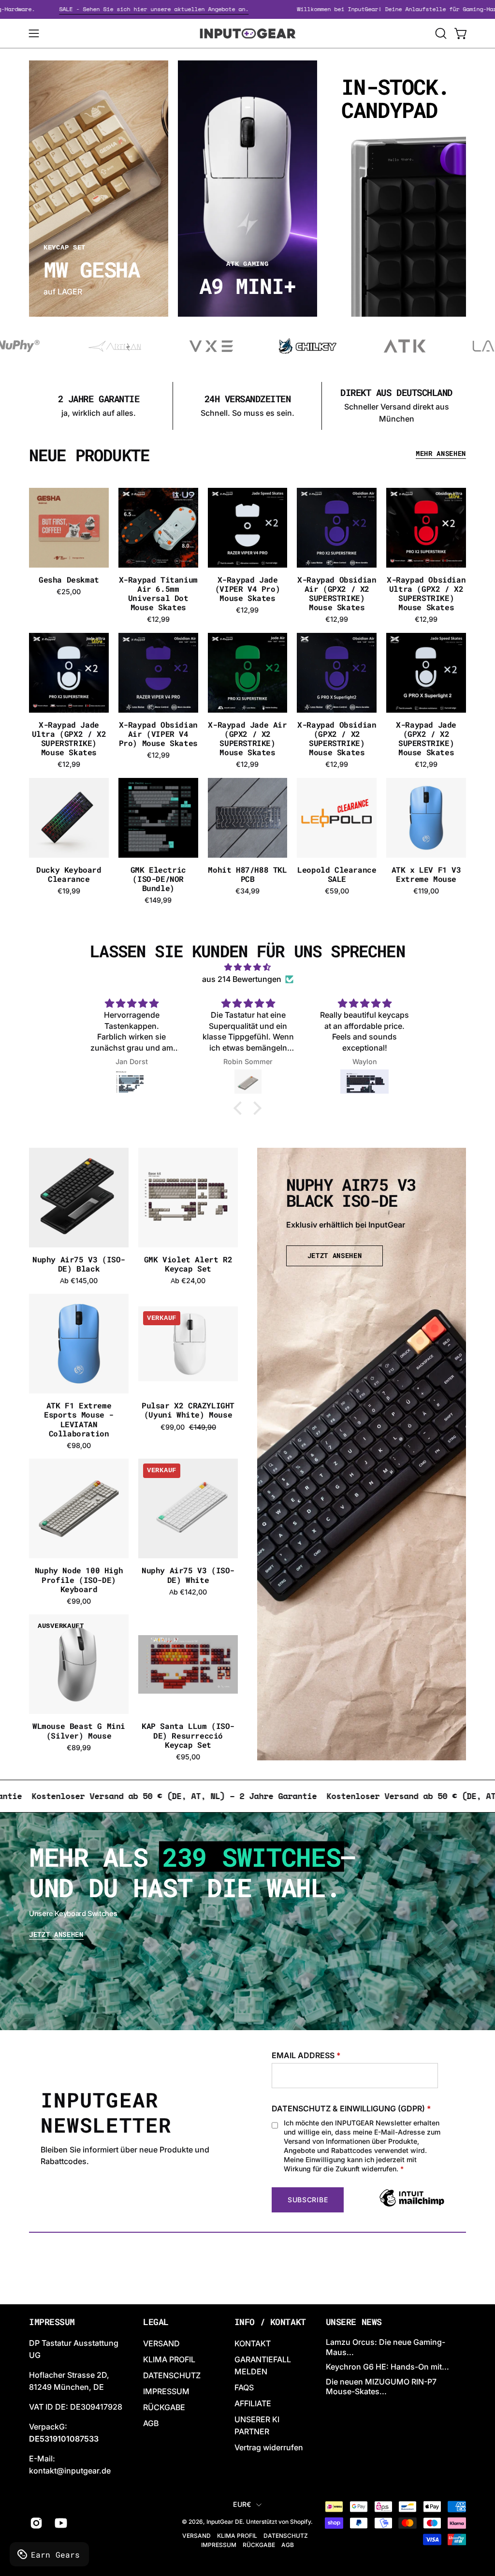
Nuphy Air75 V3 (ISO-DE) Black (79, 1264)
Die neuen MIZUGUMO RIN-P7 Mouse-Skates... (381, 2387)
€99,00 (79, 1601)
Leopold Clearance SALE (337, 874)
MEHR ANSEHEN (441, 454)
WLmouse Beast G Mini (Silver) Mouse (79, 1730)
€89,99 (79, 1748)
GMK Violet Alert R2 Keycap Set (188, 1264)
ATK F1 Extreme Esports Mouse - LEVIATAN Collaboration (79, 1419)
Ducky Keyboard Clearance (69, 874)
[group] (247, 406)
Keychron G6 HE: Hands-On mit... (387, 2367)
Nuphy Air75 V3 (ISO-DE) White (188, 1575)
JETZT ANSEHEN (335, 1256)
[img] (247, 967)
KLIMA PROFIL (169, 2359)
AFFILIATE (253, 2403)
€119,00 (426, 891)
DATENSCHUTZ (172, 2375)
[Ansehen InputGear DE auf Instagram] (35, 2523)
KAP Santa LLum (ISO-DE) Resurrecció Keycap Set (188, 1735)
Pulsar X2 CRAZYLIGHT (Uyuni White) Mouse (188, 1410)
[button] (440, 33)
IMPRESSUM (166, 2391)
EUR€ (242, 2504)
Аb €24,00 (188, 1281)
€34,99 (247, 891)
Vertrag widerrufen (269, 2447)
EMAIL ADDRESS (306, 2055)
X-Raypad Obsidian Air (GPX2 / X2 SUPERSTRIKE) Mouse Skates (337, 593)
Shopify (300, 2522)
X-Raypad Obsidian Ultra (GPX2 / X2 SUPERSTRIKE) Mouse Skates (426, 593)
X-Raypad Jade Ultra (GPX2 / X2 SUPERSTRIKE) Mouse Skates (69, 739)
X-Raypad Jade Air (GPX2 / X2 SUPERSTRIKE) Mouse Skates (247, 739)
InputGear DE (225, 2522)
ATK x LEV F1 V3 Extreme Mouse (426, 874)
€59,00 (337, 891)
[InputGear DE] (247, 33)
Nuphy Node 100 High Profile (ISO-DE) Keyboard (79, 1580)
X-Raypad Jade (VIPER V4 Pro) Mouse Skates (247, 589)
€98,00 (79, 1446)
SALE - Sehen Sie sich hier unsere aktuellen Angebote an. (201, 9)
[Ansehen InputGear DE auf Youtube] (60, 2523)
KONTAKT (253, 2343)
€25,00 (69, 592)
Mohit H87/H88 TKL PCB (247, 874)
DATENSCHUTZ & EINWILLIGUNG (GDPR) (351, 2108)
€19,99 (69, 891)
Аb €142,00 (188, 1592)
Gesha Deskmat (69, 579)
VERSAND (161, 2343)
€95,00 (188, 1757)
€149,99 (158, 900)
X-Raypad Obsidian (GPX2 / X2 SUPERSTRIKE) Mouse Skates (337, 739)
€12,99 (158, 619)
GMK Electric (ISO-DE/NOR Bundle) (158, 879)
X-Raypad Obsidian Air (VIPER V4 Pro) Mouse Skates (158, 734)
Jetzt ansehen (56, 1935)
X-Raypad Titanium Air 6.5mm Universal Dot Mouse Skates (158, 593)
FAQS (244, 2387)
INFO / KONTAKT (270, 2322)
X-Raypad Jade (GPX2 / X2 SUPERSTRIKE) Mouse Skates (426, 739)
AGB (151, 2423)
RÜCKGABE (164, 2407)
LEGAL (156, 2322)
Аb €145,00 (79, 1281)
